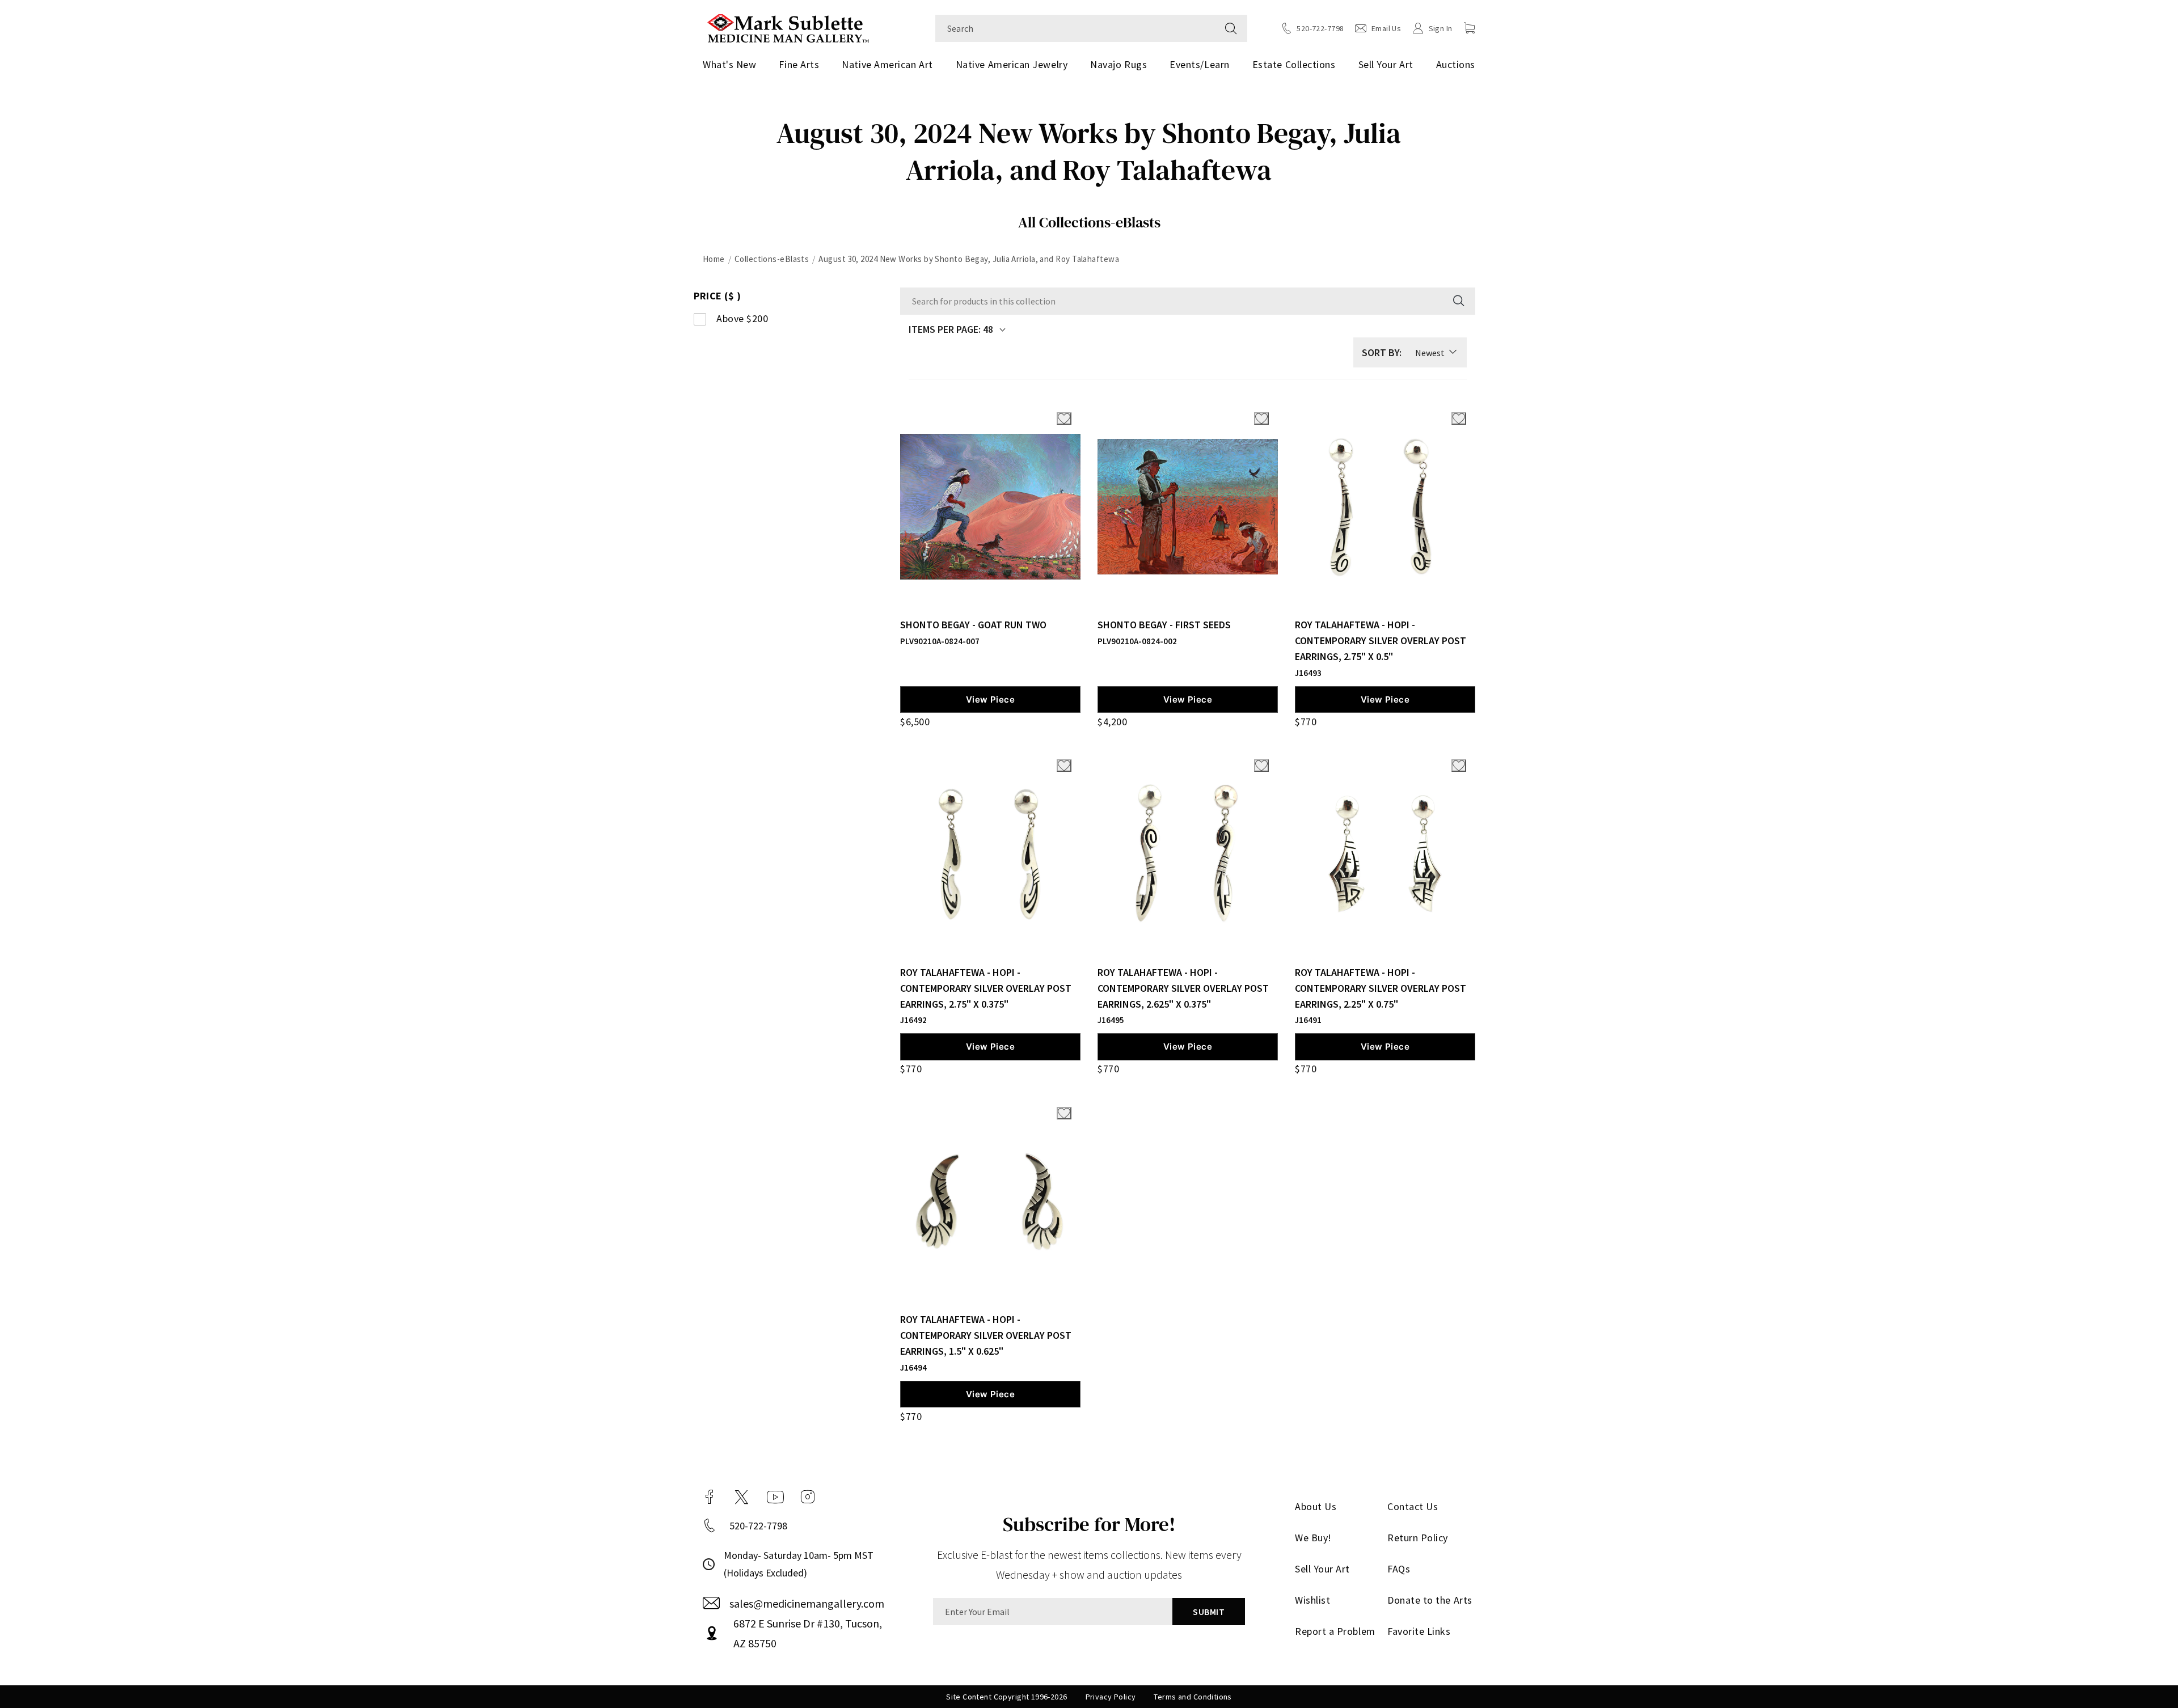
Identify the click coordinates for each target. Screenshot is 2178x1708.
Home (714, 259)
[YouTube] (775, 1497)
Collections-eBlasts (772, 259)
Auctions (1456, 64)
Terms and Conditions (1193, 1697)
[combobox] (1075, 28)
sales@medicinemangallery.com (807, 1603)
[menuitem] (734, 65)
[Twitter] (742, 1497)
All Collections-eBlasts (1089, 222)
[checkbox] (776, 319)
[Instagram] (808, 1497)
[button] (1470, 28)
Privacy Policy (1111, 1697)
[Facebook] (710, 1497)
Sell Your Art (1386, 64)
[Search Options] (1458, 301)
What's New (729, 64)
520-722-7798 (758, 1526)
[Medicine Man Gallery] (788, 27)
